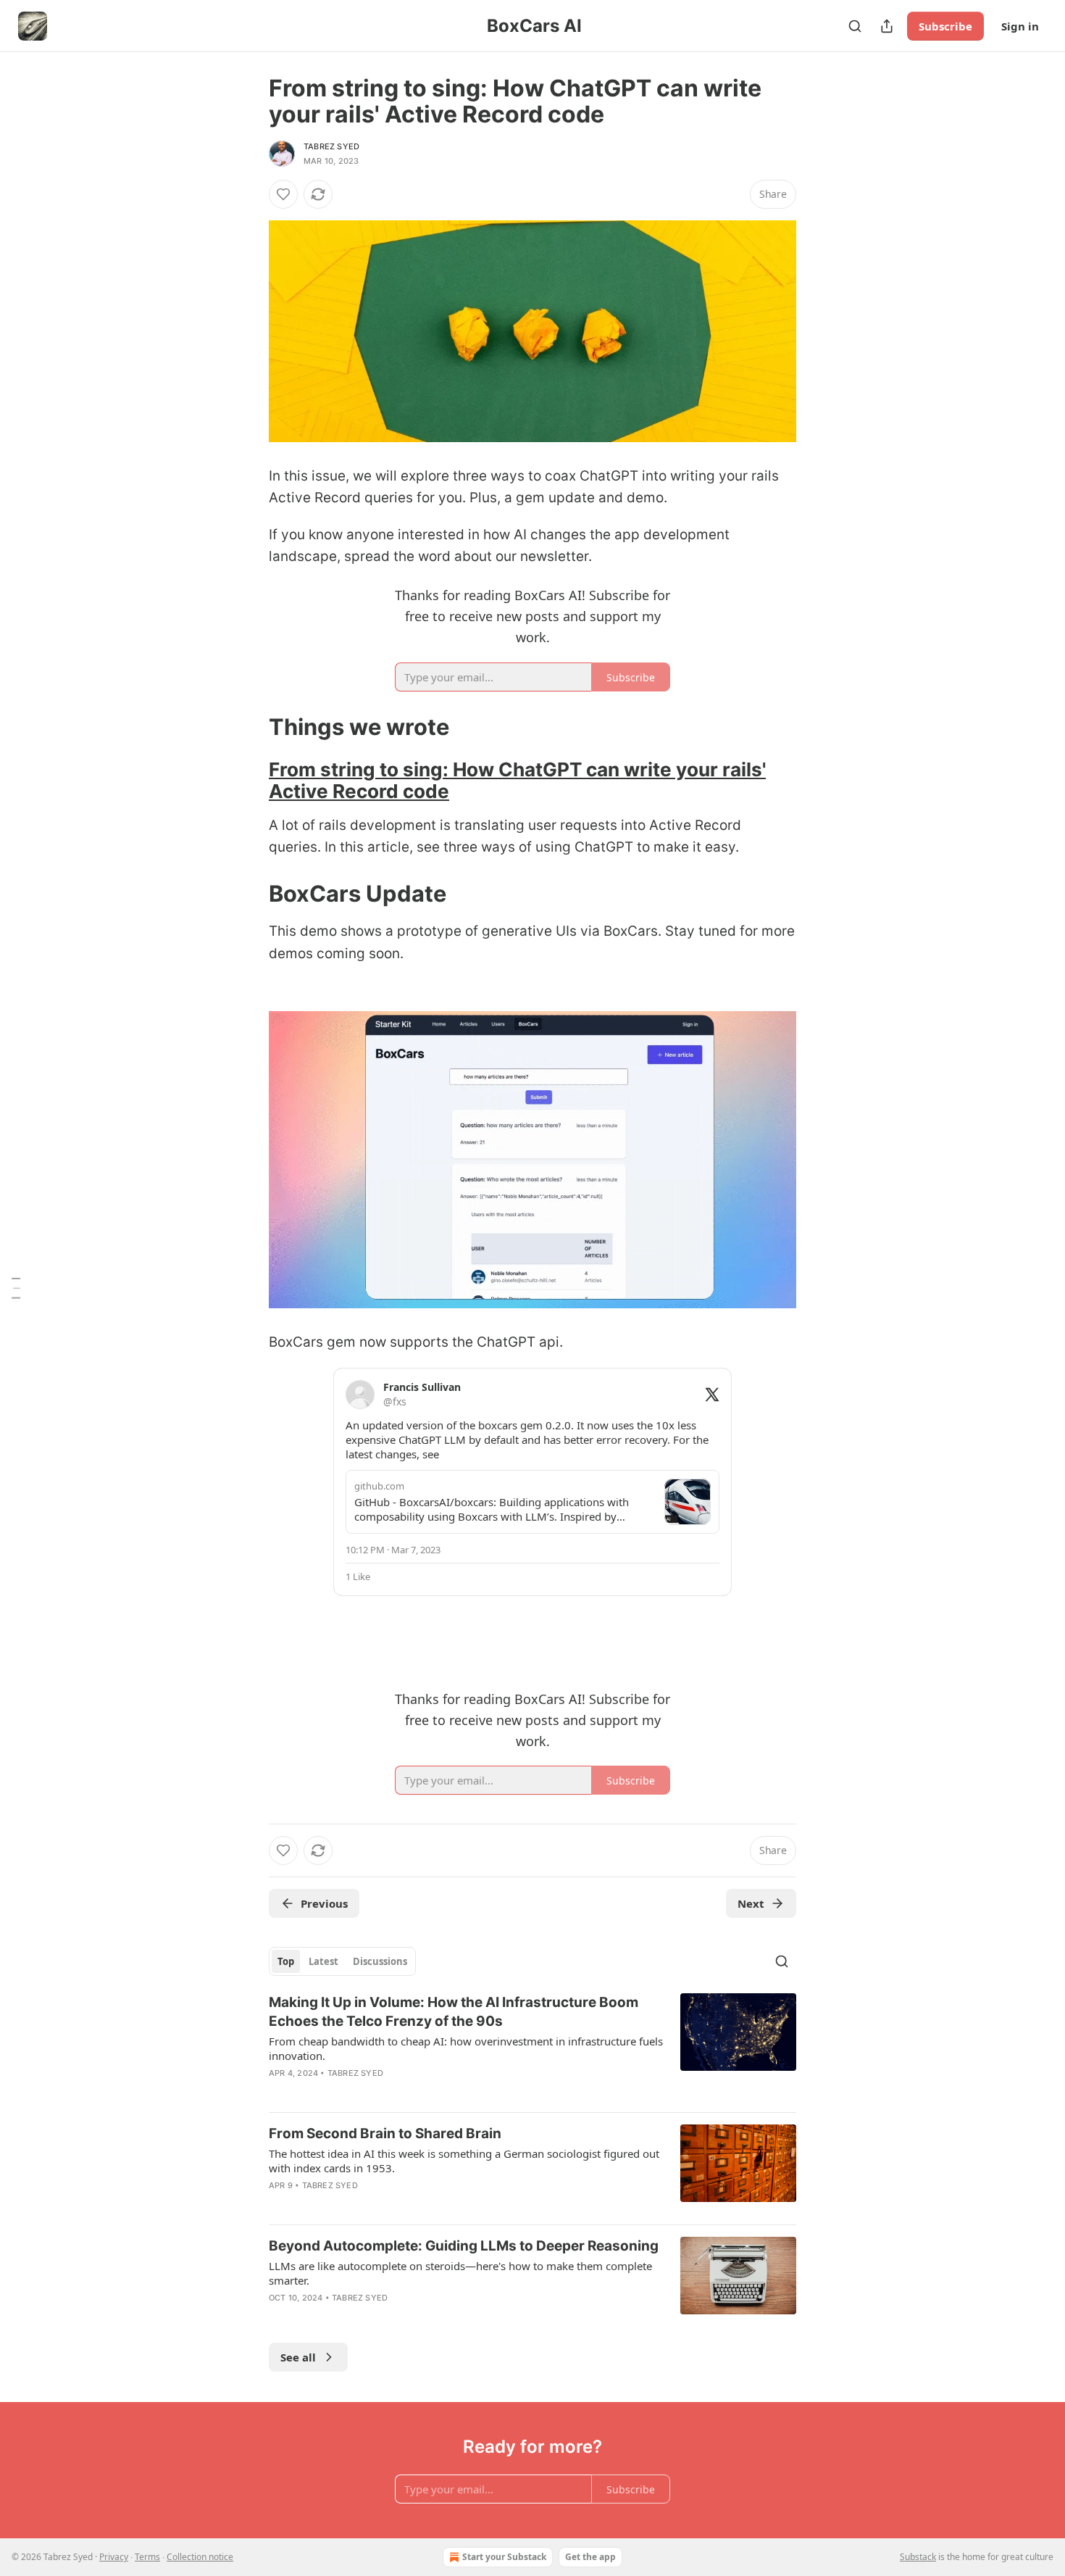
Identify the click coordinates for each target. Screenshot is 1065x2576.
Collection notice (200, 2557)
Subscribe (945, 26)
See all (298, 2357)
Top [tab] (286, 1961)
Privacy (114, 2557)
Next (751, 1903)
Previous (324, 1903)
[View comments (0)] (409, 2204)
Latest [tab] (323, 1961)
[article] (532, 2047)
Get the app (590, 2557)
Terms (147, 2557)
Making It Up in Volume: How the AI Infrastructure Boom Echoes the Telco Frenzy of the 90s (454, 2012)
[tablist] (342, 1961)
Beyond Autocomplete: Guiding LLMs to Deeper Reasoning (464, 2246)
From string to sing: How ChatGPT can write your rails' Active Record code (517, 780)
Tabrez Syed (331, 146)
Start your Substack (504, 2557)
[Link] (248, 727)
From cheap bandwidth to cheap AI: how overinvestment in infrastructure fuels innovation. (466, 2048)
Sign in (1020, 26)
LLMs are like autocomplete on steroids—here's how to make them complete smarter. (460, 2273)
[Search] (855, 26)
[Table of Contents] (16, 1288)
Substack (918, 2557)
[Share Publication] (887, 26)
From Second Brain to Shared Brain (385, 2133)
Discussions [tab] (380, 1961)
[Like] (283, 194)
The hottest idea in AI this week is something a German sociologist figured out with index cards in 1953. (464, 2161)
